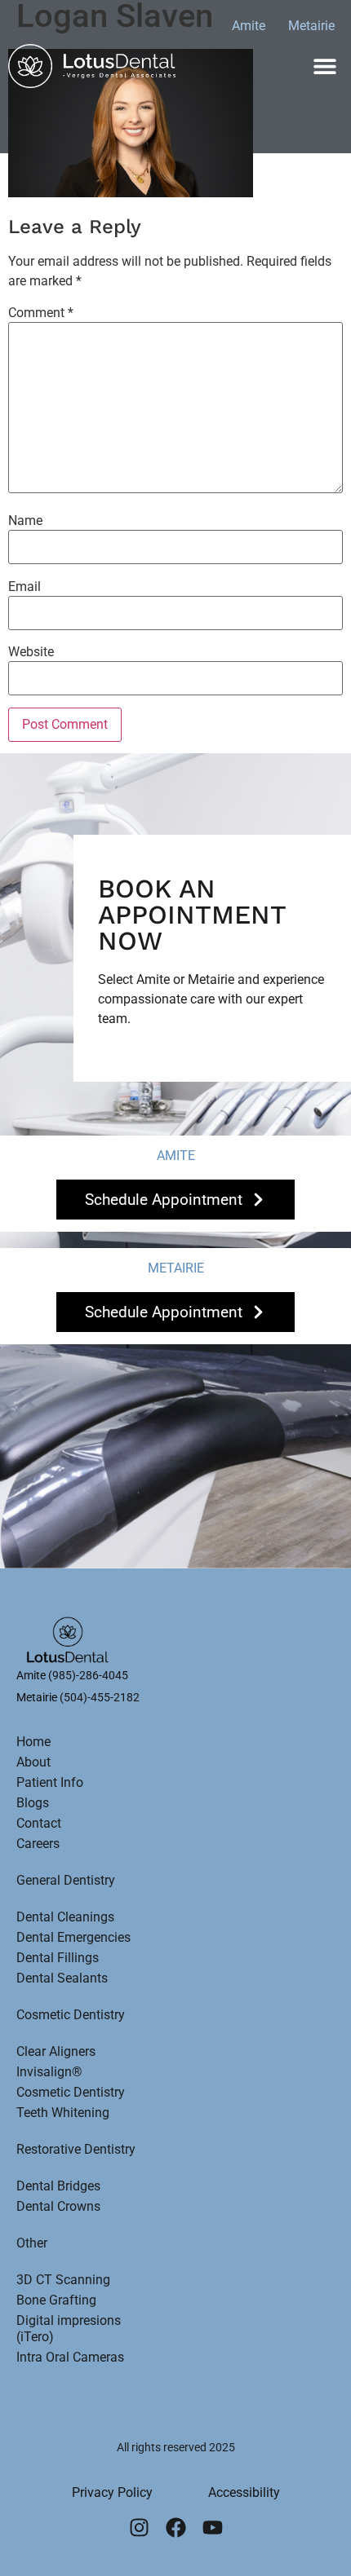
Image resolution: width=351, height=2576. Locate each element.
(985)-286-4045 (88, 1675)
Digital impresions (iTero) (69, 2329)
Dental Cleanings (65, 1917)
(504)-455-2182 (100, 1697)
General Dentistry (66, 1880)
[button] (324, 66)
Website (31, 652)
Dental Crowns (58, 2206)
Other (32, 2243)
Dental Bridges (58, 2186)
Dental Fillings (58, 1958)
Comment (41, 313)
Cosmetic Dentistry (71, 2015)
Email (24, 587)
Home (33, 1742)
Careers (38, 1844)
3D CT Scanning (63, 2280)
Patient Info (50, 1782)
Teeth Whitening (63, 2113)
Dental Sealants (62, 1978)
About (33, 1762)
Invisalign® (49, 2072)
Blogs (33, 1803)
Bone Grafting (56, 2300)
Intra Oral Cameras (70, 2357)
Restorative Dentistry (76, 2149)
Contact (39, 1823)
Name (25, 521)
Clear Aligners (56, 2051)
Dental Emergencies (73, 1937)
